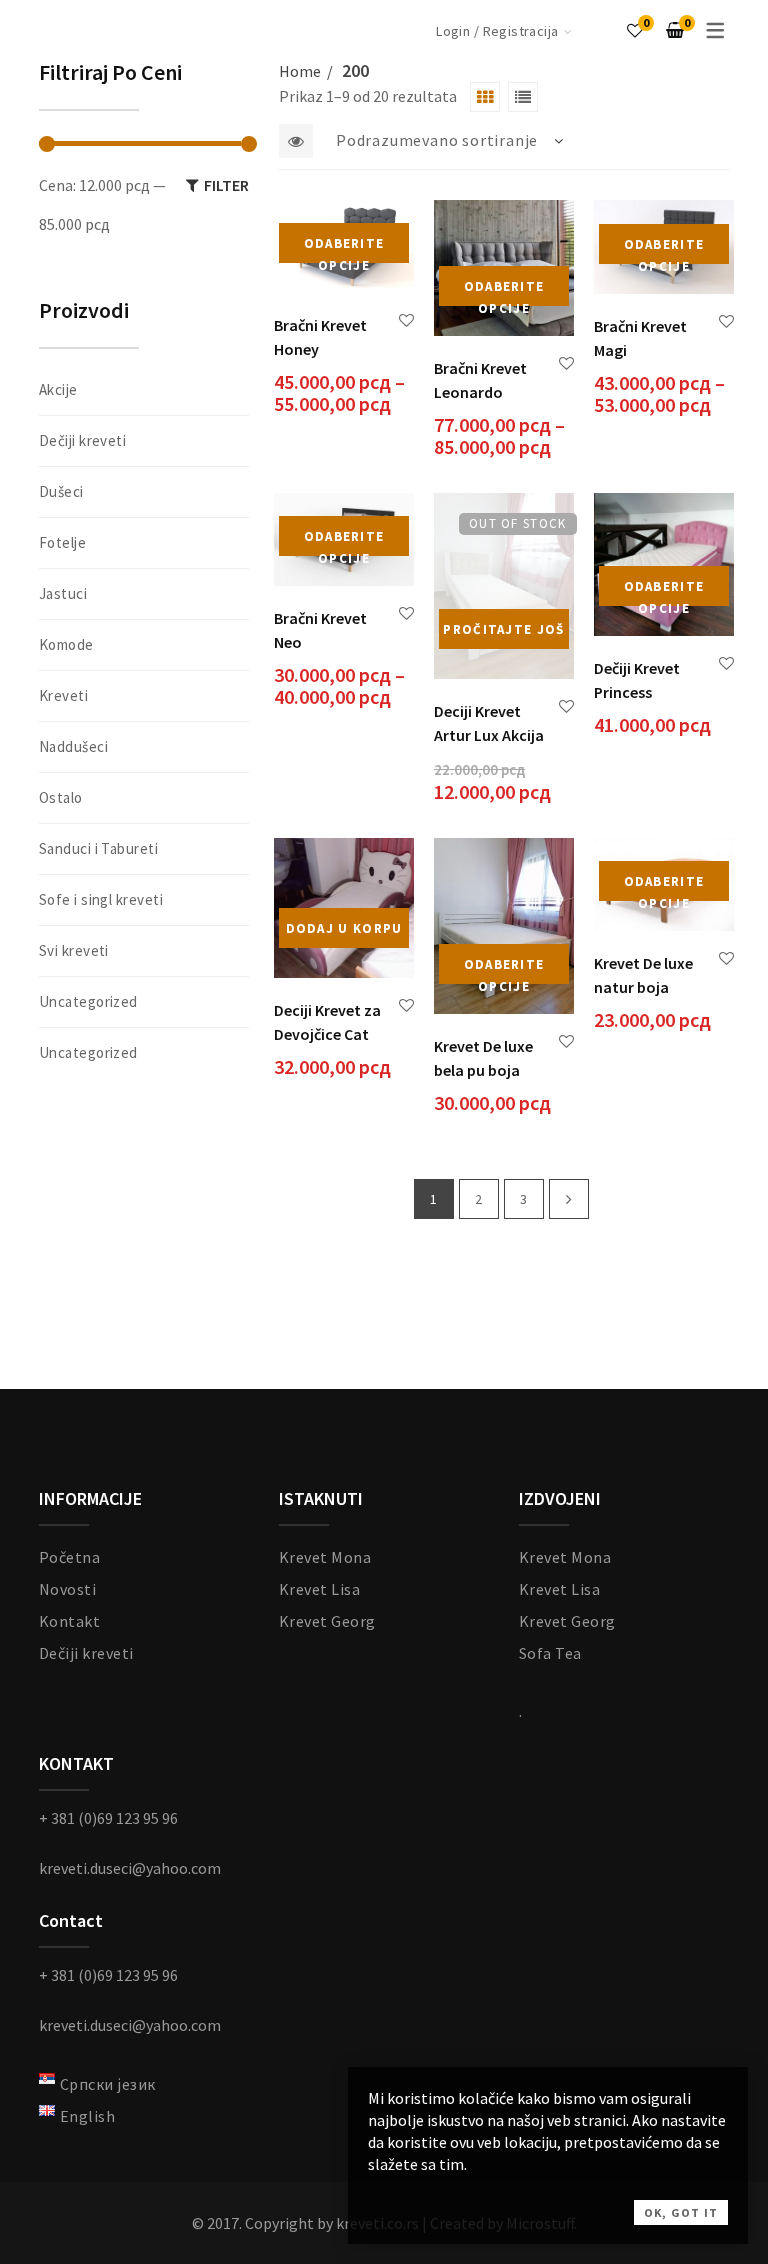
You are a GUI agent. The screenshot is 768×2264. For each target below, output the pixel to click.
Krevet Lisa (319, 1589)
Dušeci (61, 491)
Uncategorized (88, 1001)
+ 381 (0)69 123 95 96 (108, 1818)
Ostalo (61, 797)
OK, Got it (681, 2212)
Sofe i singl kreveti (101, 899)
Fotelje (62, 542)
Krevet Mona (325, 1557)
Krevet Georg (327, 1621)
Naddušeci (73, 746)
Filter (226, 185)
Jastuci (63, 593)
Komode (66, 644)
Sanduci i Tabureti (98, 848)
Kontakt (69, 1621)
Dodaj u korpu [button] (344, 928)
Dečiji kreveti (82, 440)
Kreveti (63, 695)
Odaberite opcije (344, 249)
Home (300, 71)
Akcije (58, 389)
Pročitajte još (503, 629)
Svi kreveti (74, 950)
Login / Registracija (497, 31)
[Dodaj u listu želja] (406, 320)
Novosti (67, 1589)
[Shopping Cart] (675, 30)
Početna (69, 1557)
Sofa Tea (550, 1653)
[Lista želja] (635, 30)
